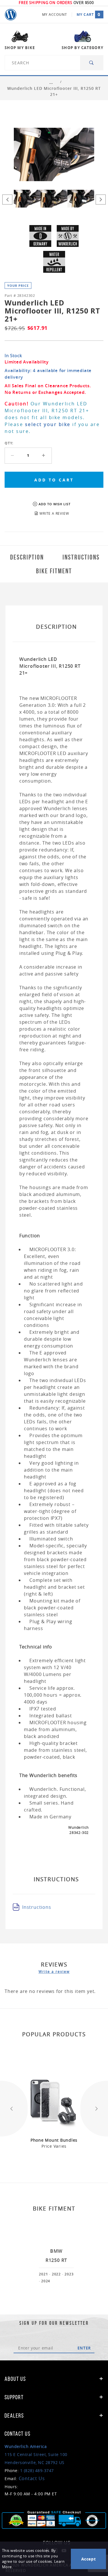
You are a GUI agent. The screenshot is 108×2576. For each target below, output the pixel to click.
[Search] (92, 63)
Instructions (37, 1907)
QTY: (9, 443)
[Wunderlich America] (11, 15)
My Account (55, 14)
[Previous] (7, 199)
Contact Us (32, 2478)
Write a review (54, 1971)
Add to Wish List (55, 504)
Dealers (14, 2416)
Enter (84, 2348)
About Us (15, 2379)
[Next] (101, 199)
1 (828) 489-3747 (37, 2470)
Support (14, 2397)
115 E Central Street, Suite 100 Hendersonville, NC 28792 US (36, 2454)
